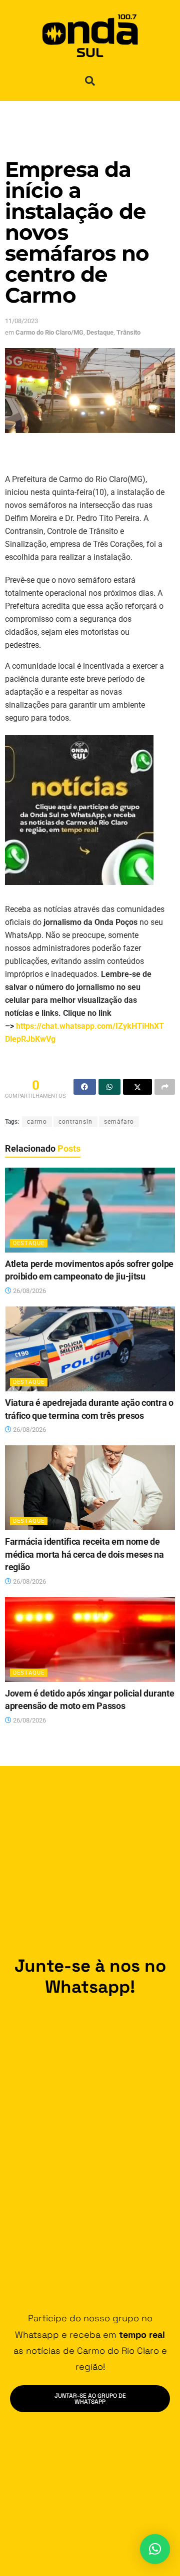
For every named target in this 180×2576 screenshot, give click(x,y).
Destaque (100, 332)
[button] (90, 81)
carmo (37, 1122)
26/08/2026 (29, 1291)
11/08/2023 (21, 321)
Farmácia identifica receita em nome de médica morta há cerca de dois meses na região (84, 1554)
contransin (75, 1122)
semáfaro (119, 1122)
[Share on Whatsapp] (110, 1087)
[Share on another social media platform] (165, 1087)
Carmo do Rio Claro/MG (49, 332)
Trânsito (128, 332)
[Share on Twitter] (137, 1087)
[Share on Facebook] (85, 1087)
